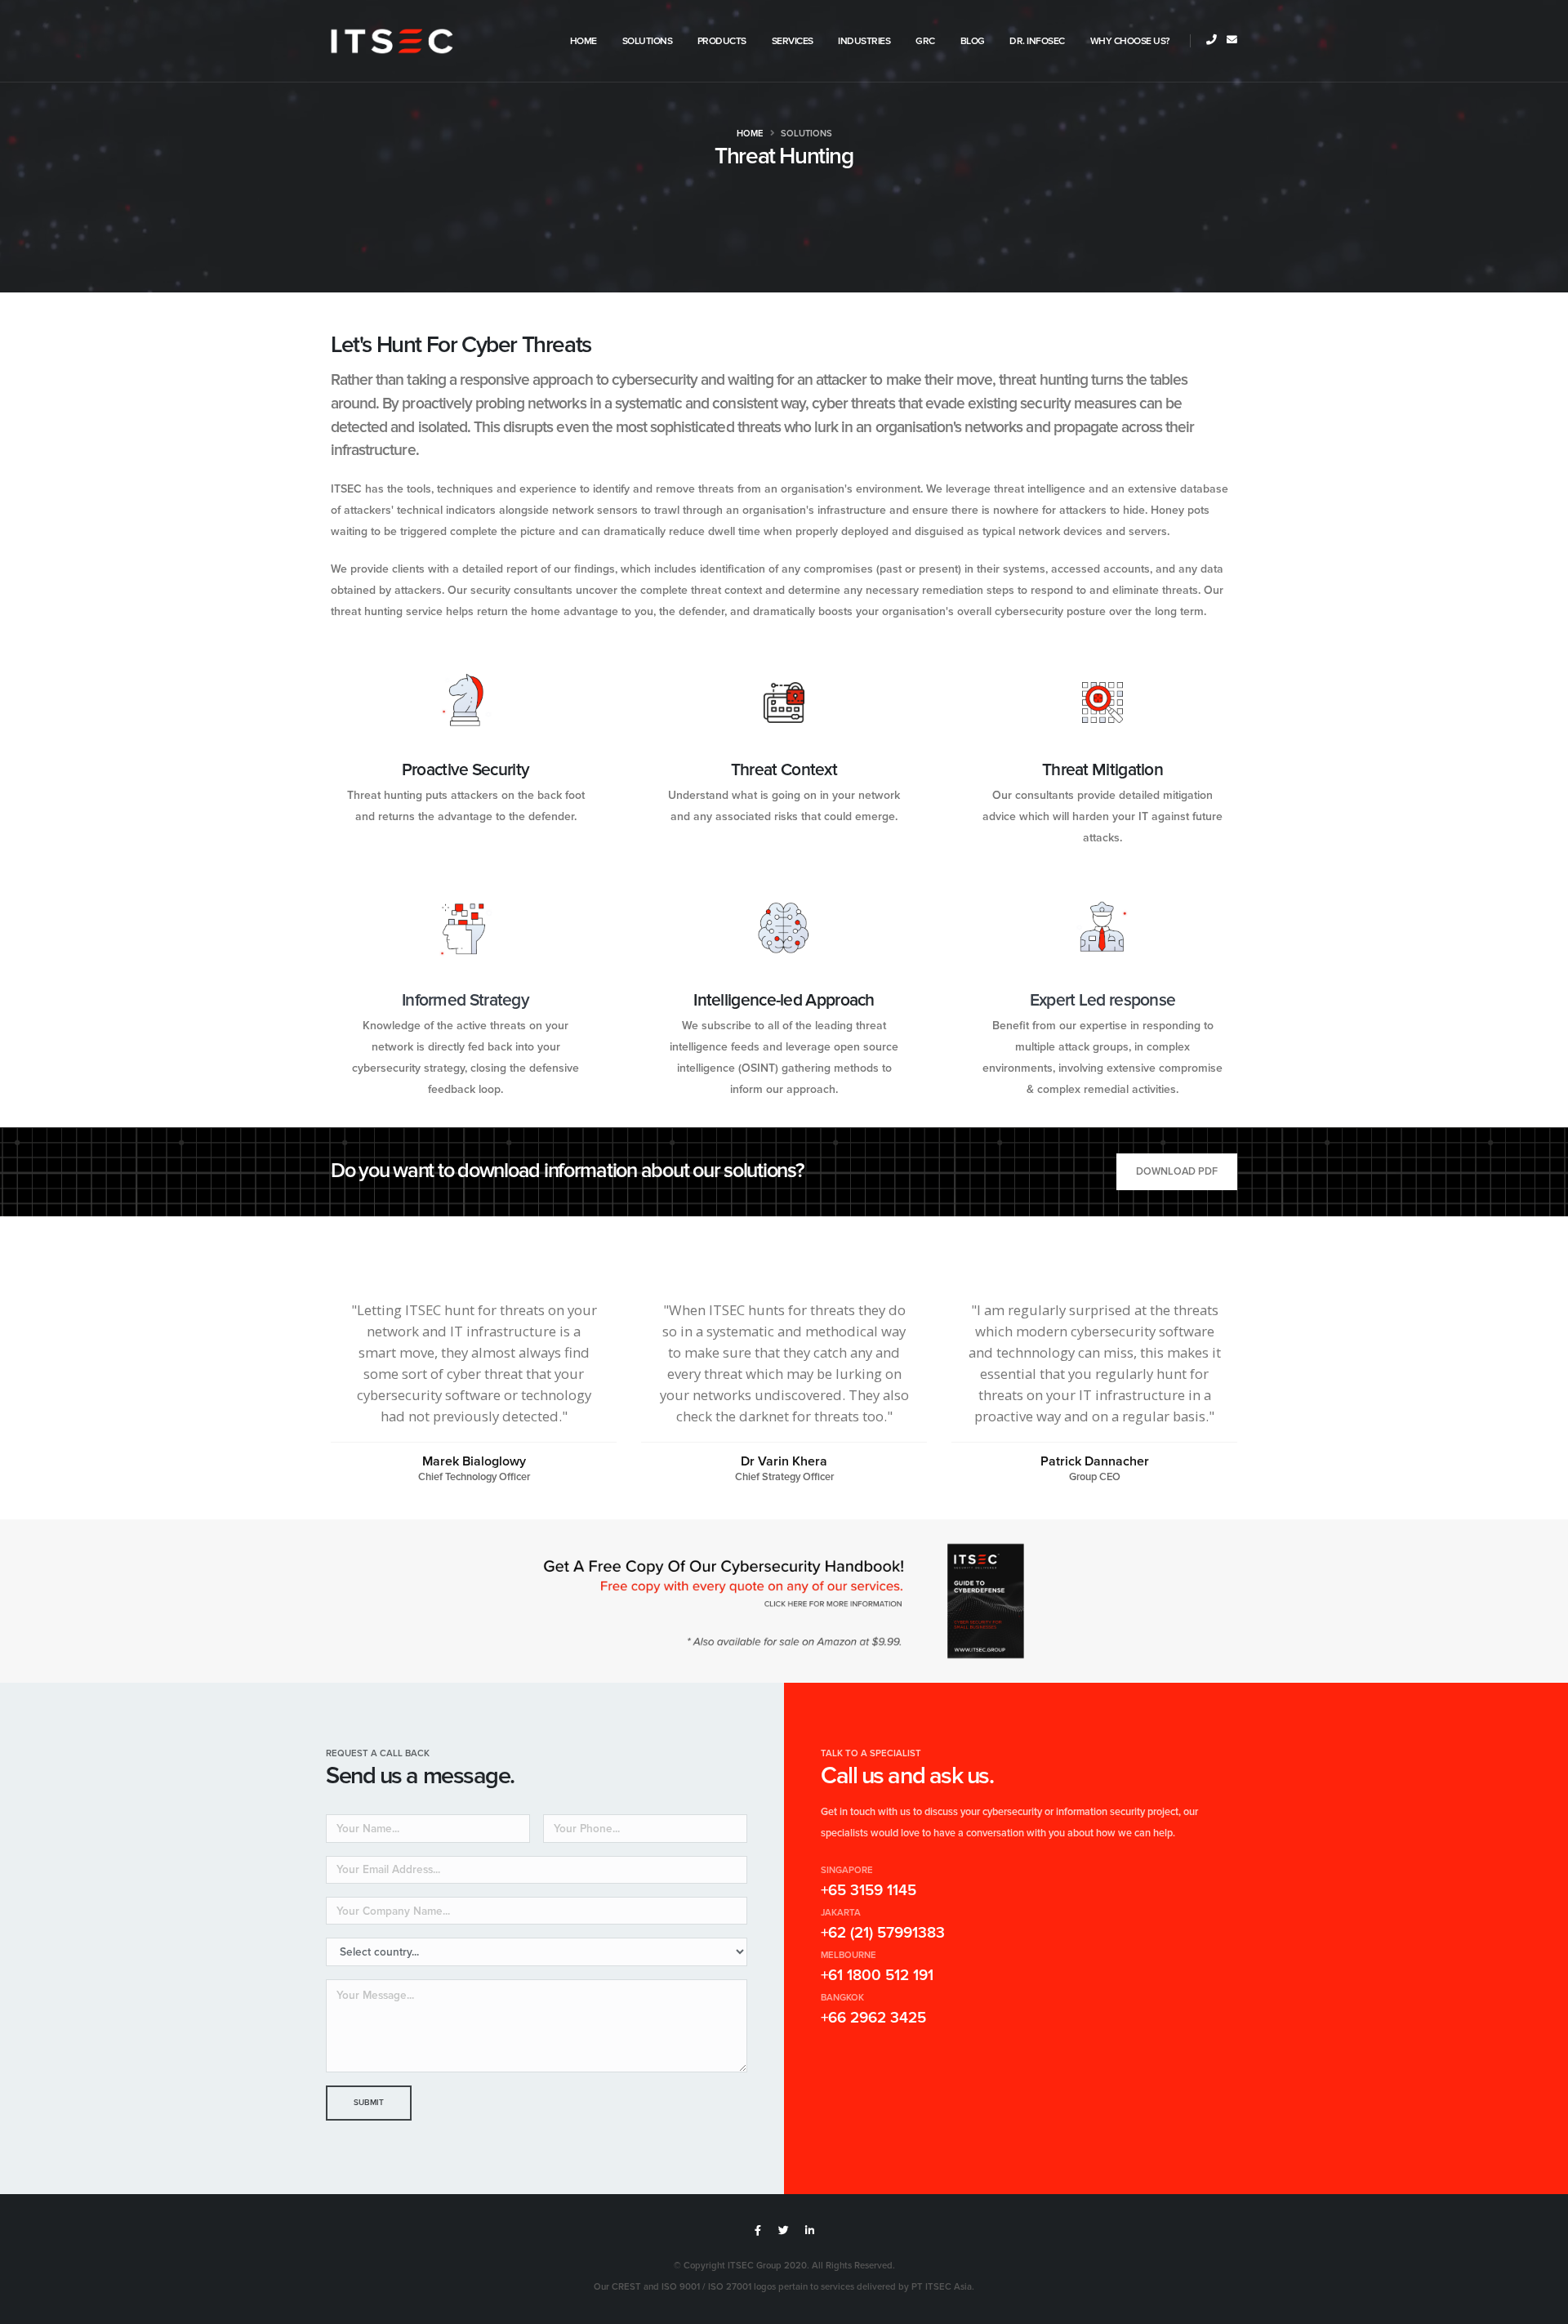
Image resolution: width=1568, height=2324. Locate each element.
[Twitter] (784, 2231)
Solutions (648, 41)
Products (722, 41)
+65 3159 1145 (869, 1891)
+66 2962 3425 (873, 2018)
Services (793, 41)
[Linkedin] (810, 2231)
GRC (925, 41)
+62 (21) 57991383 (883, 1933)
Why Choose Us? (1130, 41)
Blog (973, 41)
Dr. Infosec (1037, 41)
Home (584, 41)
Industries (864, 41)
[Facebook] (758, 2231)
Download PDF (1177, 1171)
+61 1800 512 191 (877, 1976)
